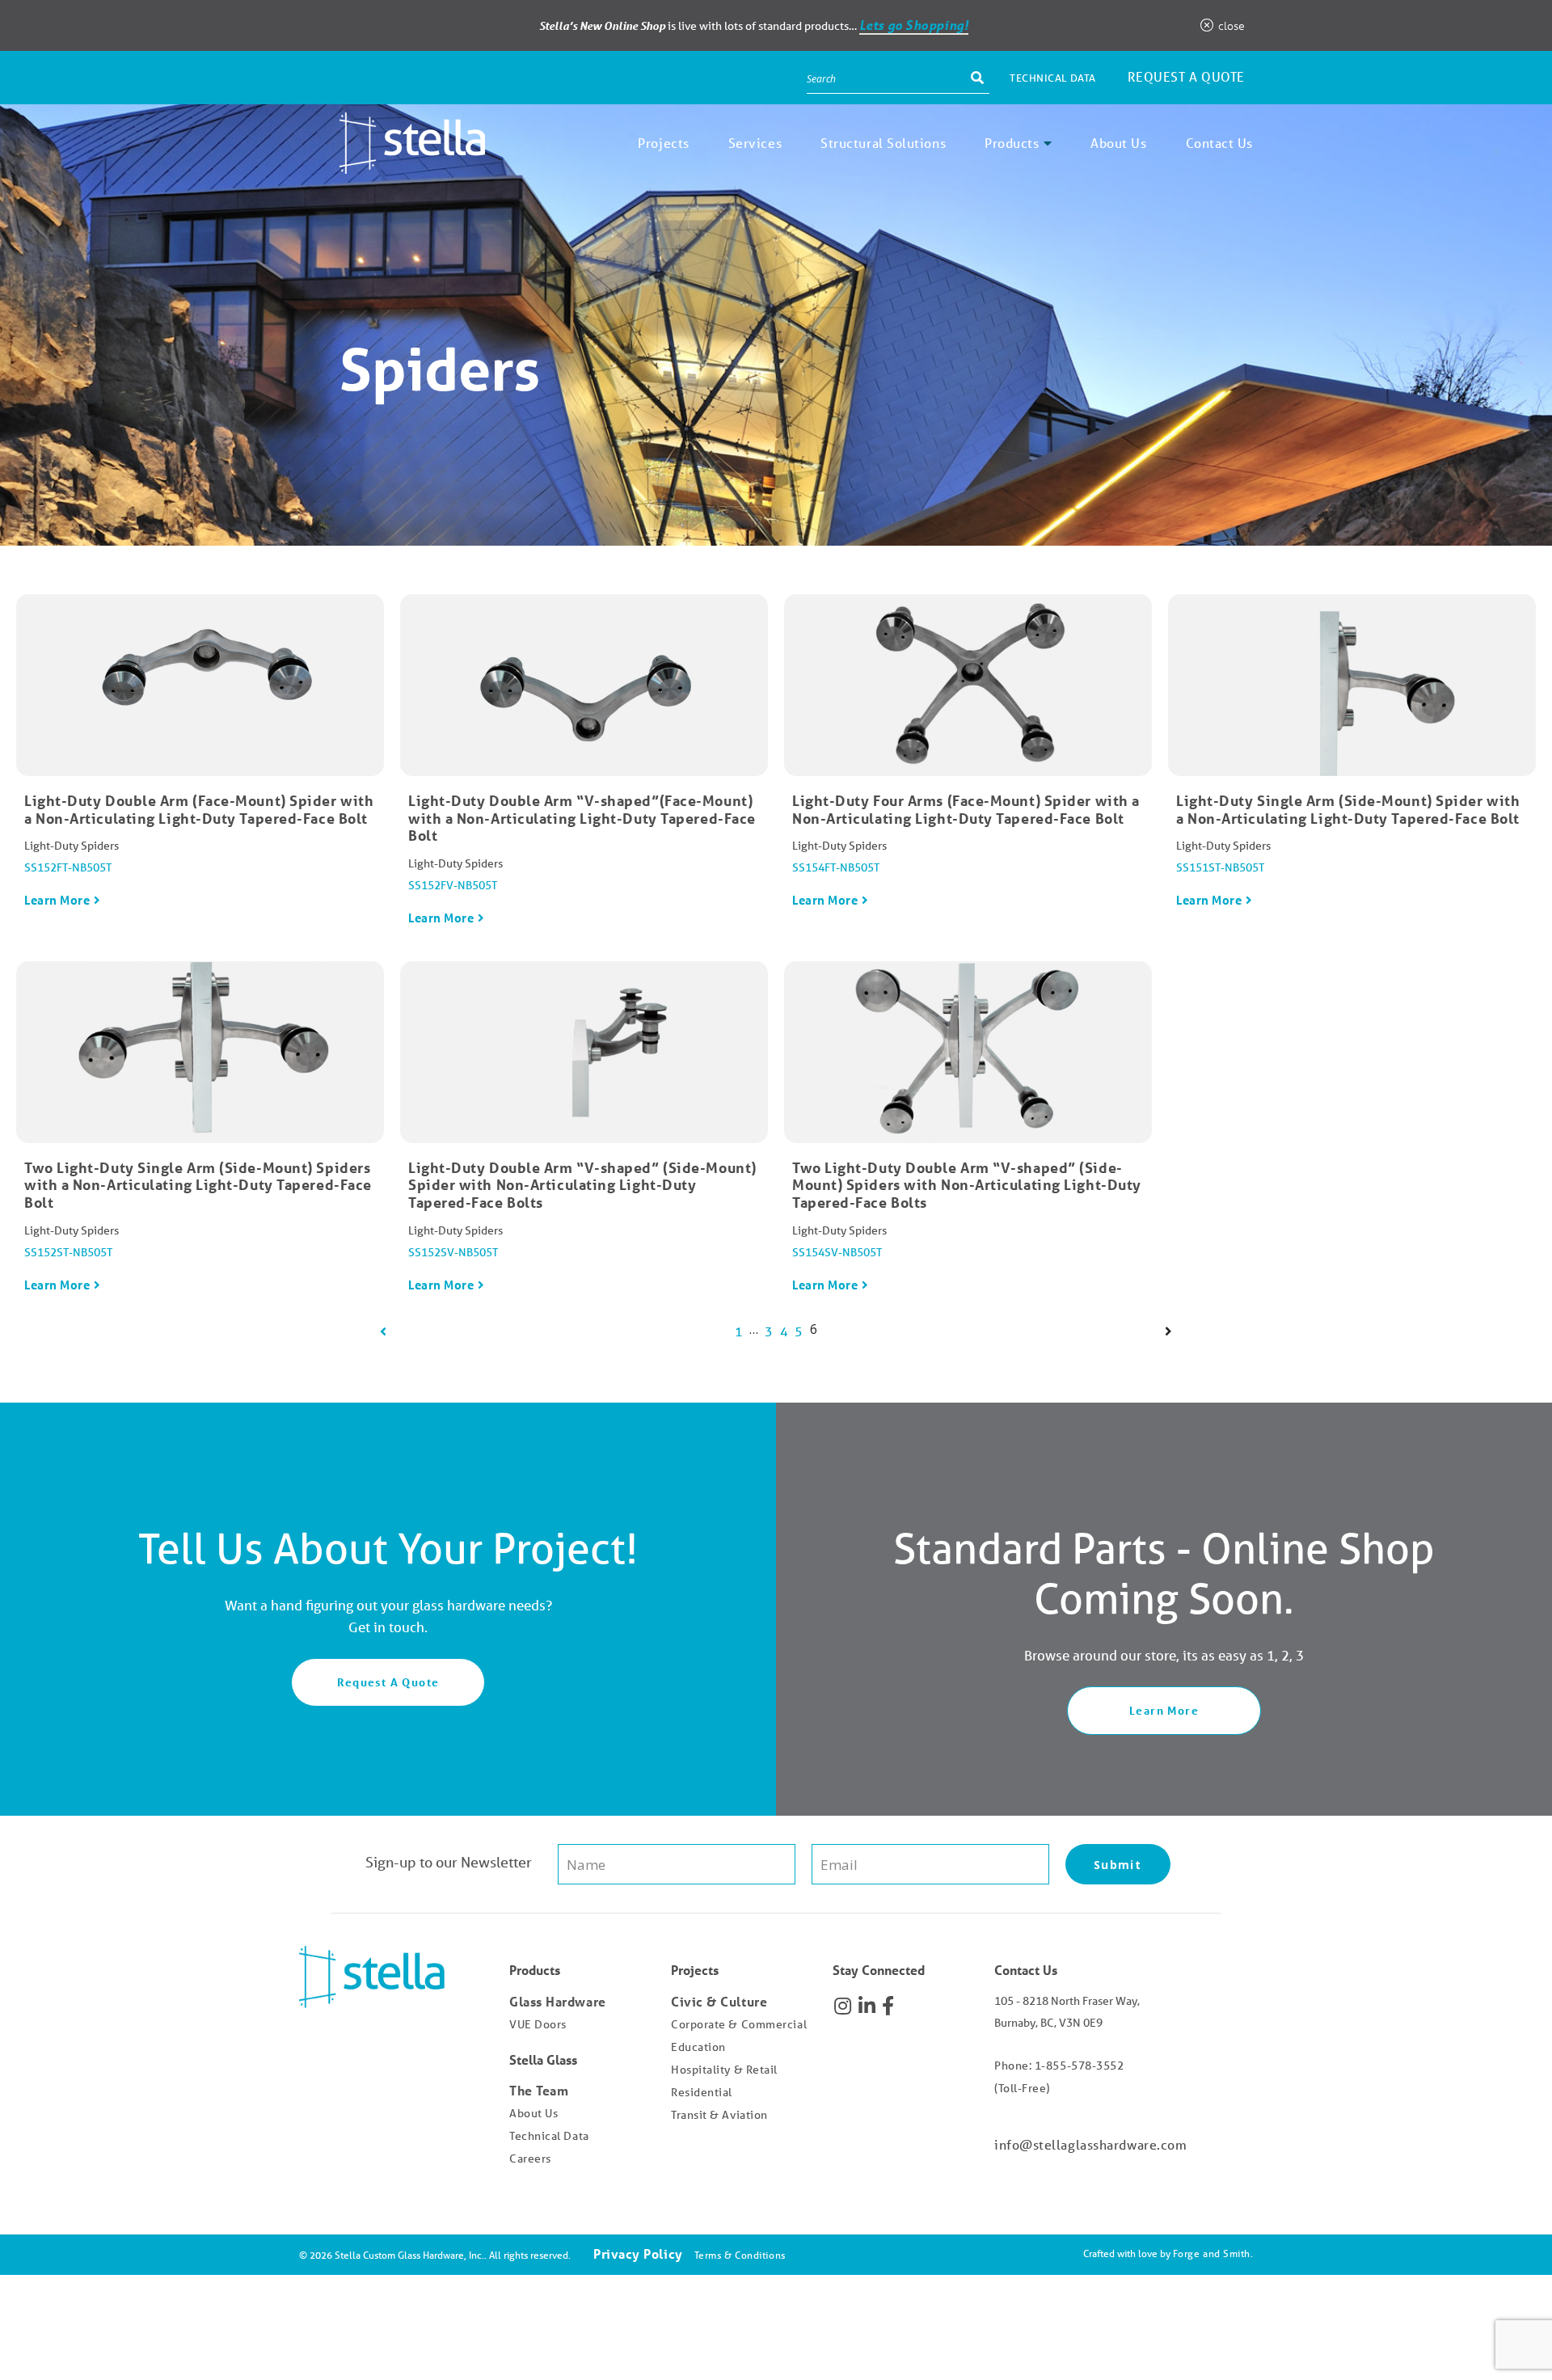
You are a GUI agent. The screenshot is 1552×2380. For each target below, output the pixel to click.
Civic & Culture (719, 2001)
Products (1012, 143)
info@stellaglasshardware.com (1090, 2144)
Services (755, 143)
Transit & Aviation (719, 2115)
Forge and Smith (1212, 2253)
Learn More (57, 900)
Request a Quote (1186, 76)
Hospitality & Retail (724, 2070)
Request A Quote (388, 1682)
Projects (663, 143)
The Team (539, 2090)
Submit (1118, 1865)
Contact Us (1220, 143)
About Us (1118, 143)
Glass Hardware (558, 2001)
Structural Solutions (883, 143)
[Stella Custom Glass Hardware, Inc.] (392, 162)
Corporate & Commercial (739, 2024)
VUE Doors (538, 2024)
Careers (530, 2158)
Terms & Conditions (740, 2255)
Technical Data (1053, 78)
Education (698, 2047)
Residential (702, 2092)
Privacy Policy (638, 2253)
